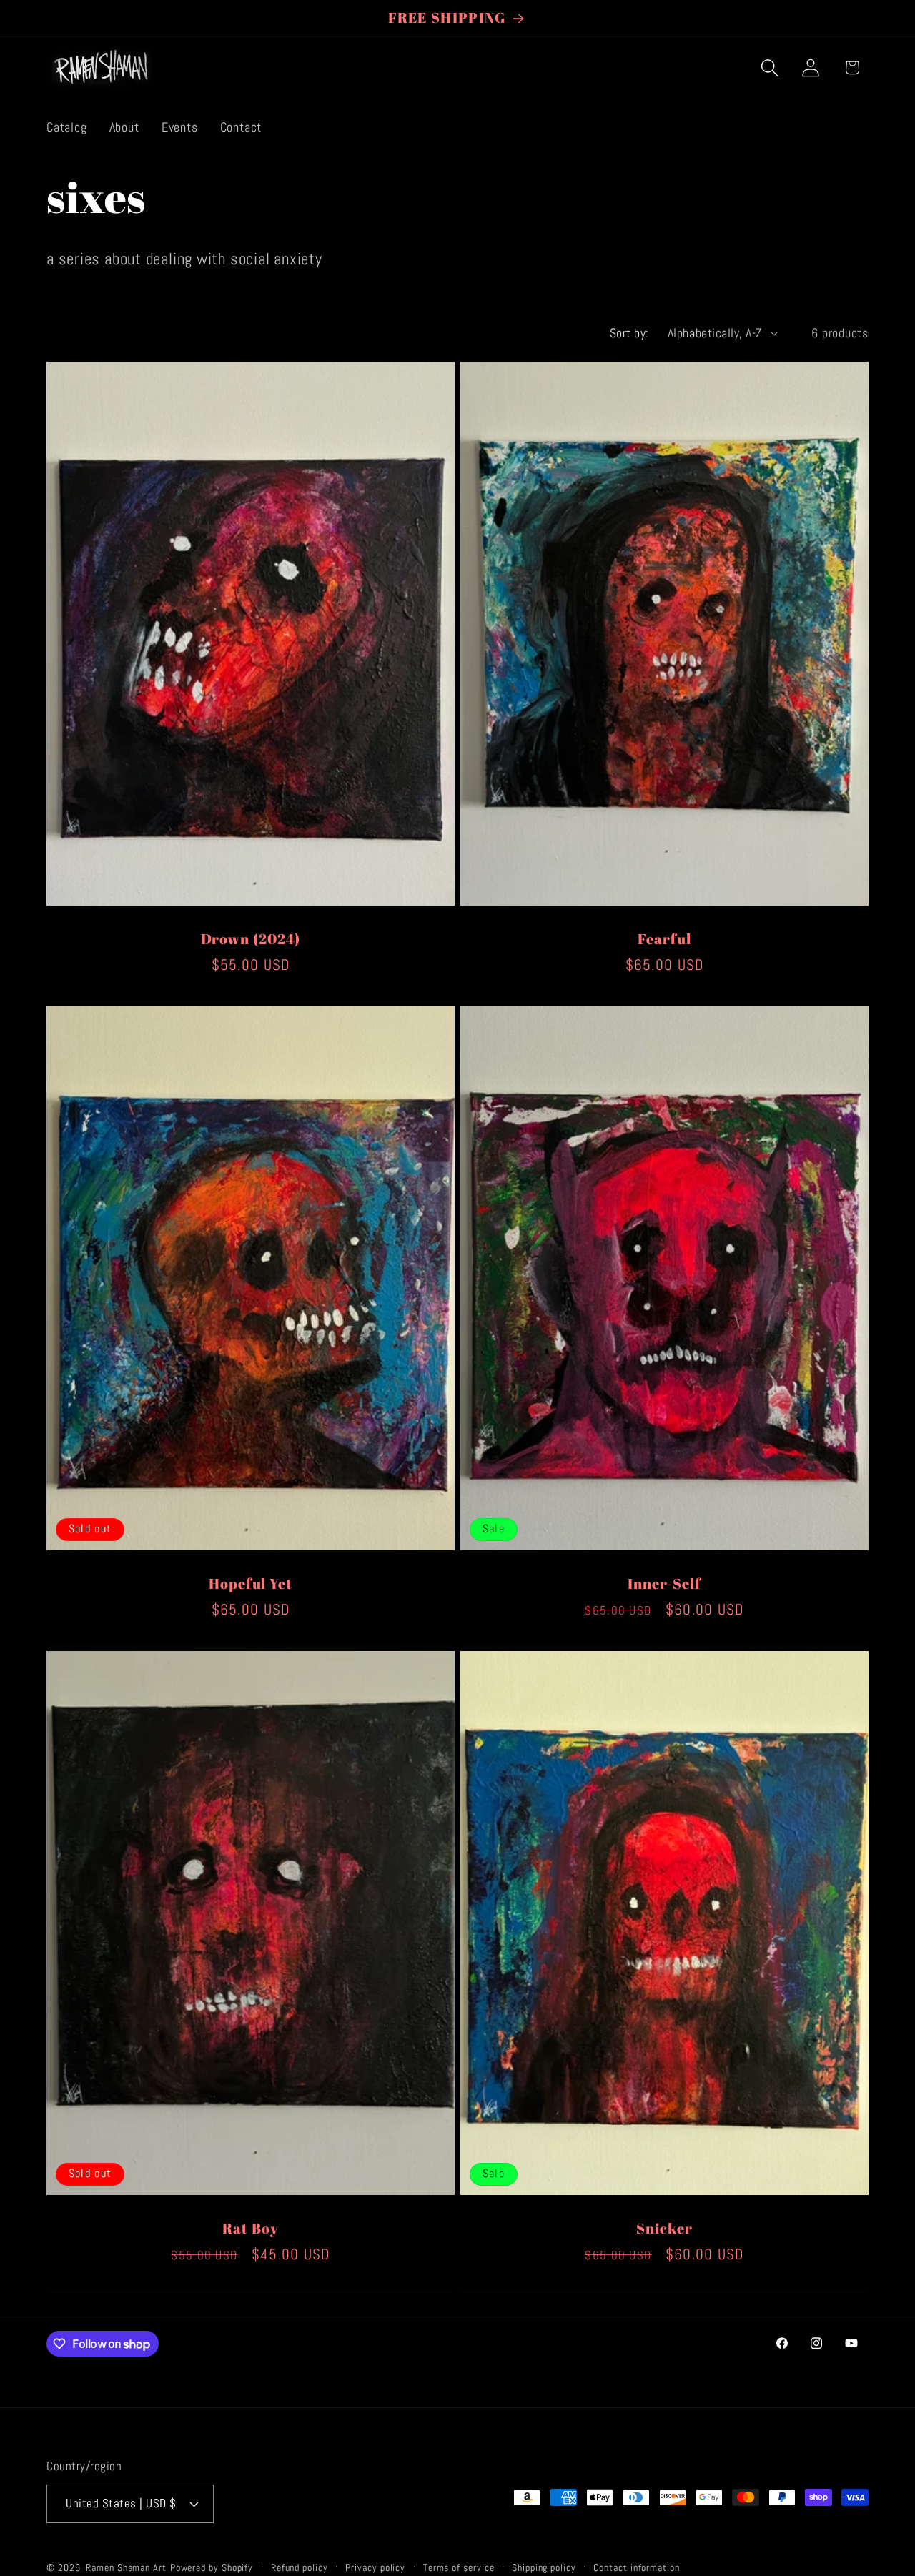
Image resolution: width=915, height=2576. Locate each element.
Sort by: (629, 333)
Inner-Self (664, 1584)
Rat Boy (250, 2229)
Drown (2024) (251, 940)
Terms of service (459, 2567)
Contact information (636, 2567)
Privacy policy (375, 2567)
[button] (770, 68)
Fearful (664, 940)
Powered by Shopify (212, 2567)
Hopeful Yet (251, 1584)
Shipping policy (544, 2567)
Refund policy (300, 2567)
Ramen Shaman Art (126, 2567)
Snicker (664, 2229)
